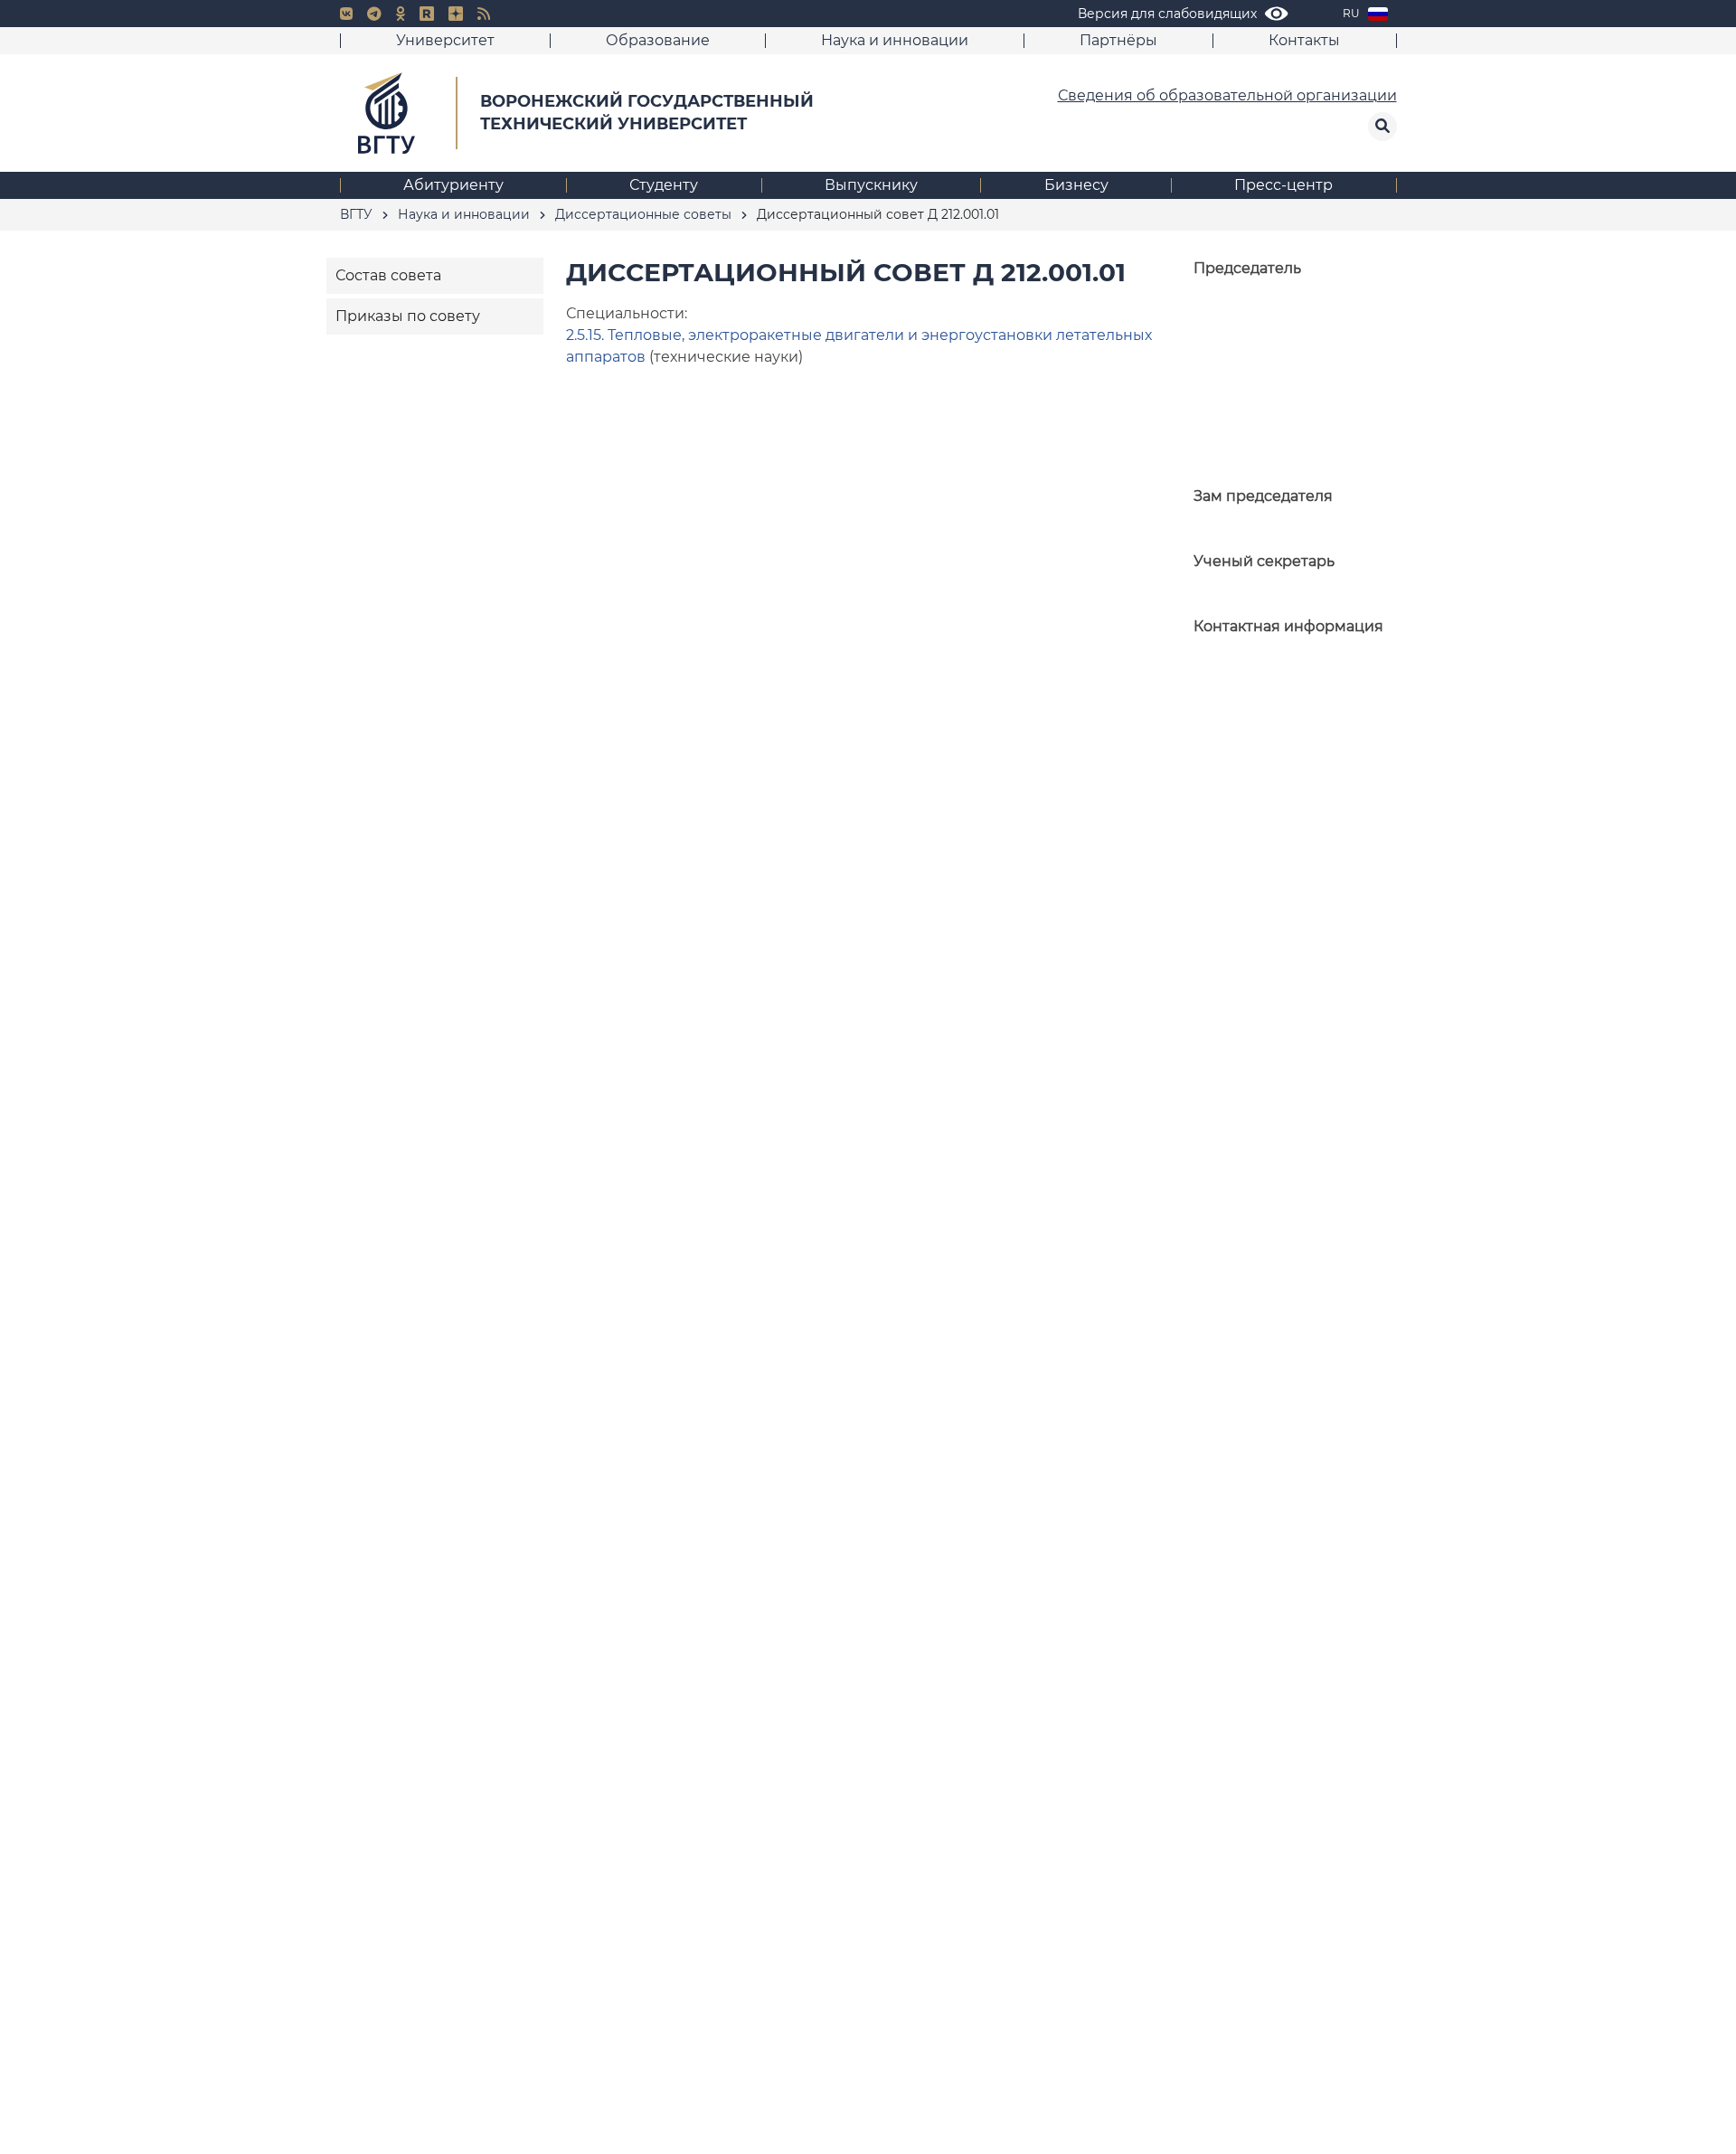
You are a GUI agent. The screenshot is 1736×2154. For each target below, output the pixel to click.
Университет (445, 40)
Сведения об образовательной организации (1227, 95)
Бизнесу (1076, 185)
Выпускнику (871, 185)
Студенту (664, 185)
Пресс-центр (1283, 185)
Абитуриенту (453, 185)
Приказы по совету (408, 316)
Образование (658, 40)
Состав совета (388, 275)
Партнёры (1118, 40)
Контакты (1304, 40)
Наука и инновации (895, 40)
